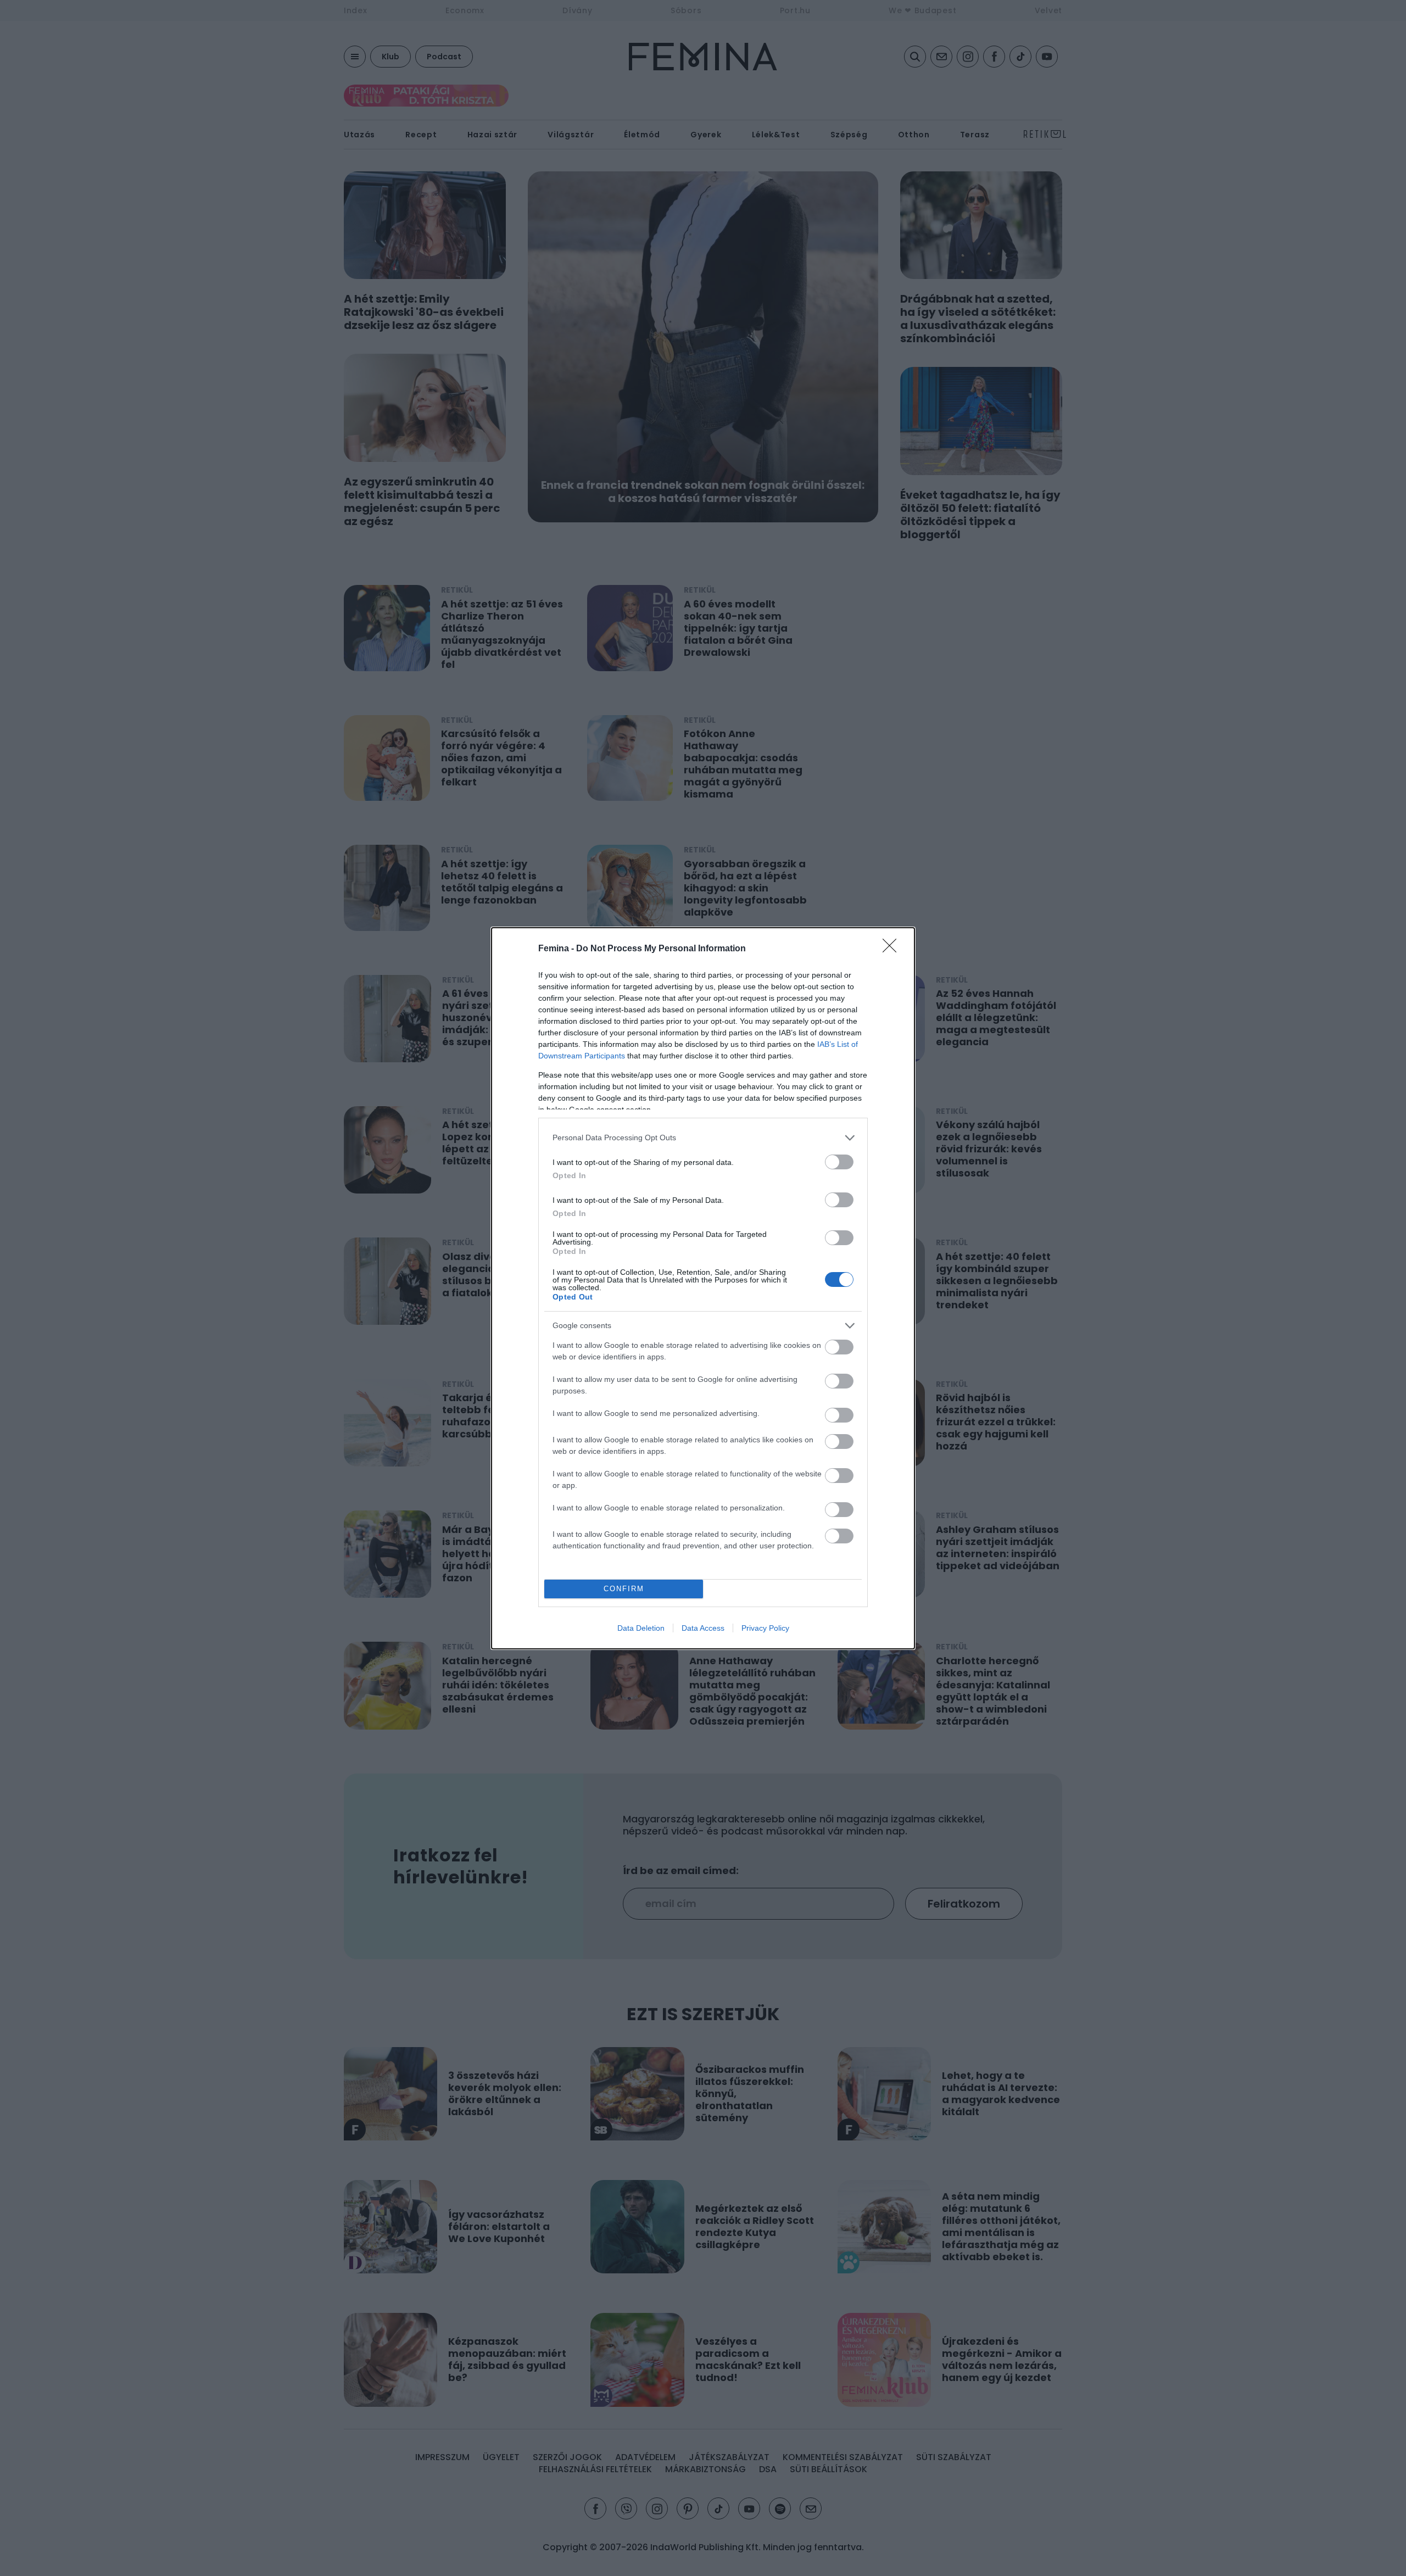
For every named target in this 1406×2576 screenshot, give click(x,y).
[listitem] (703, 1138)
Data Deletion (641, 1628)
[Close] (893, 949)
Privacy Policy (765, 1628)
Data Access (703, 1628)
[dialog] (703, 1288)
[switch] (839, 1162)
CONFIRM (624, 1589)
